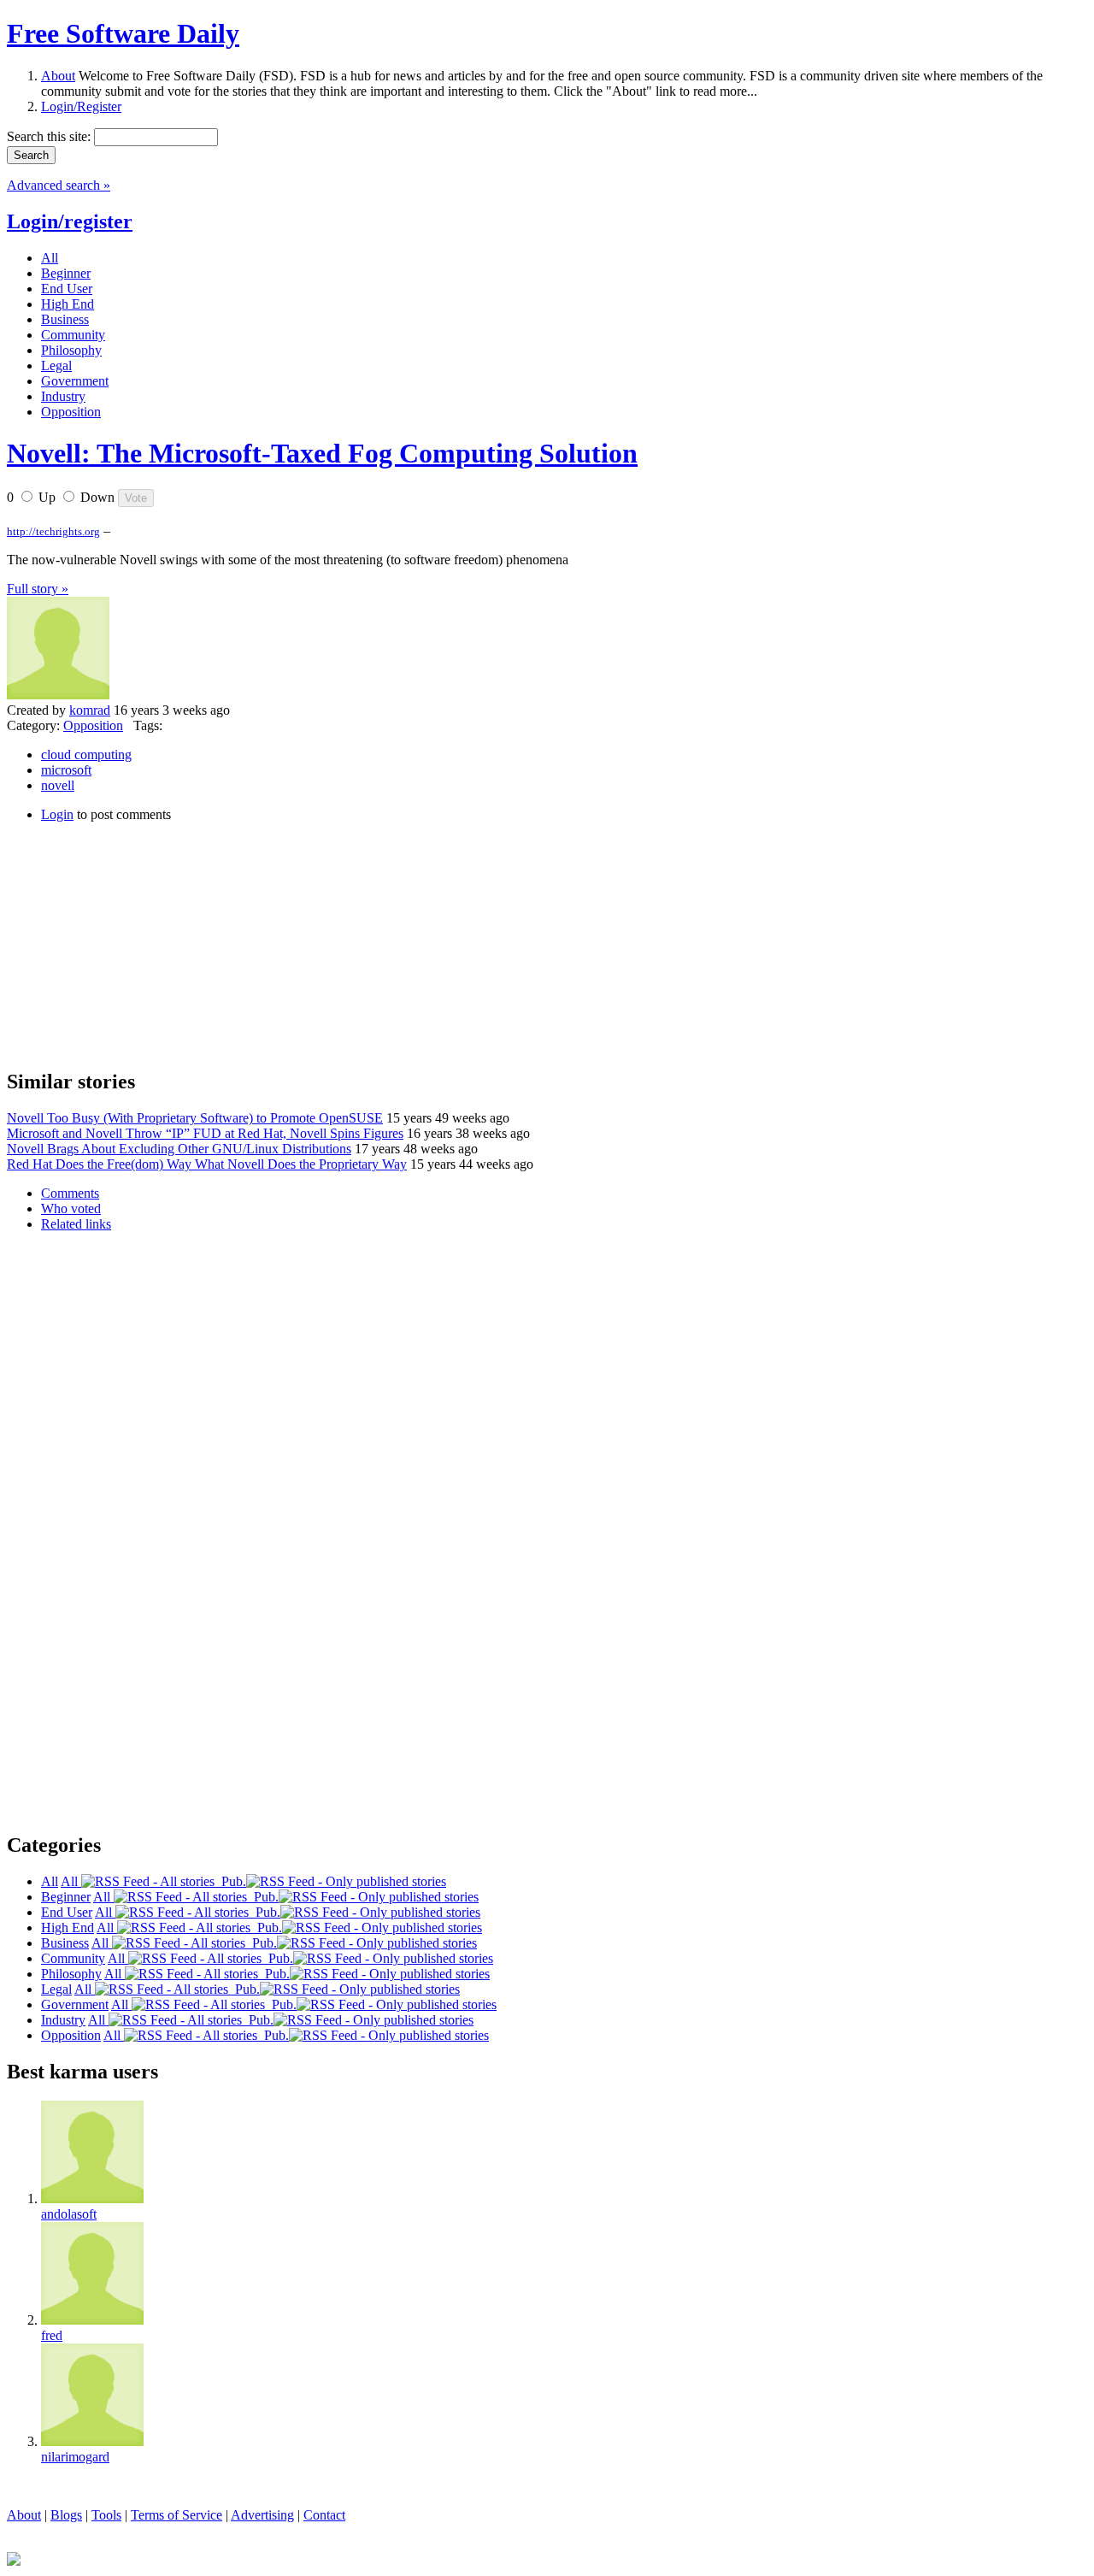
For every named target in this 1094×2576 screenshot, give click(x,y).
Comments (70, 1193)
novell (58, 785)
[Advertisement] (135, 943)
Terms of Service (176, 2515)
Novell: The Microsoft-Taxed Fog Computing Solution (322, 453)
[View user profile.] (58, 695)
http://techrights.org (53, 531)
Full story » (38, 589)
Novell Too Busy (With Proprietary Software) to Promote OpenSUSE (195, 1118)
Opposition (93, 725)
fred (52, 2335)
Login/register (70, 221)
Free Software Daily (123, 33)
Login (57, 814)
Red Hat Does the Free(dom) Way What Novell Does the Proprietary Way (207, 1164)
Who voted (71, 1208)
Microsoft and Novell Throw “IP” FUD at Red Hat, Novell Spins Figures (205, 1133)
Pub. (230, 1881)
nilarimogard (75, 2457)
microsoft (66, 770)
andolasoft (69, 2214)
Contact (324, 2515)
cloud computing (86, 755)
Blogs (66, 2515)
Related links (76, 1224)
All (71, 1881)
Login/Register (81, 106)
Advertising (262, 2515)
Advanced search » (59, 185)
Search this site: (50, 136)
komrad (90, 710)
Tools (106, 2515)
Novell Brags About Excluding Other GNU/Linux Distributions (179, 1149)
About (58, 76)
